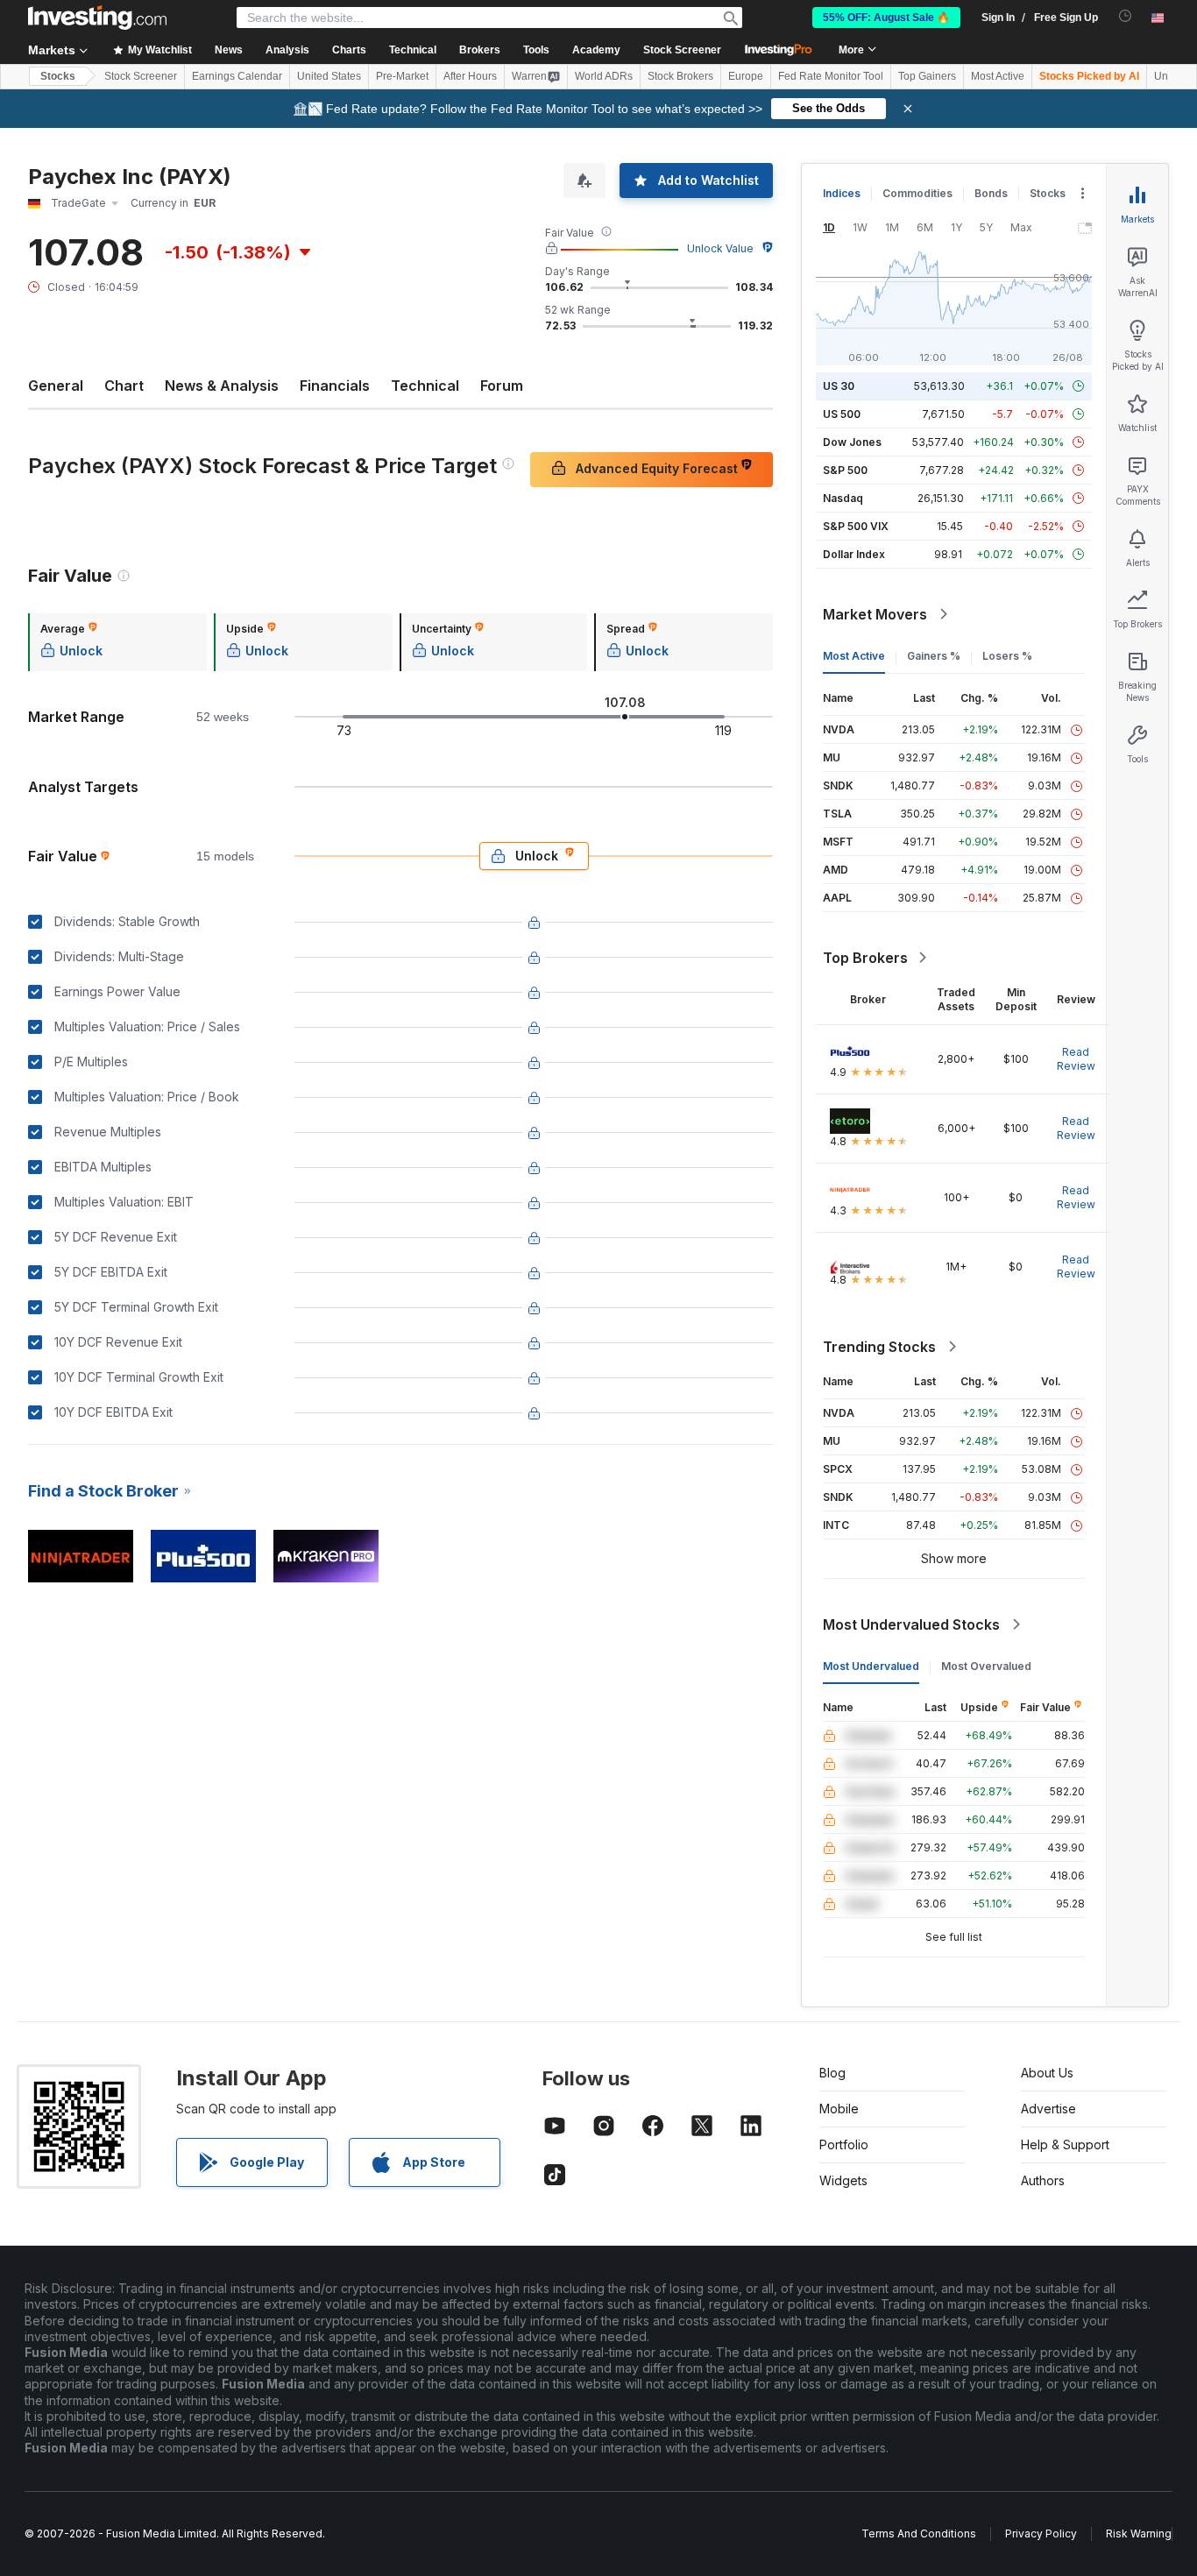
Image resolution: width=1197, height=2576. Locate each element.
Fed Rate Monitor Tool (831, 76)
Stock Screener (682, 50)
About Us (1047, 2073)
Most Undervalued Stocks (911, 1624)
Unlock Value (720, 248)
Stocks (58, 76)
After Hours (470, 76)
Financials (335, 386)
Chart (124, 386)
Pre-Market (402, 76)
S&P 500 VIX (856, 526)
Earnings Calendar (237, 76)
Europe (746, 76)
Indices (842, 193)
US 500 (842, 414)
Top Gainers (927, 76)
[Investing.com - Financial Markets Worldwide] (97, 18)
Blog (832, 2073)
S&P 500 (845, 470)
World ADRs (604, 76)
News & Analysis (222, 386)
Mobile (839, 2109)
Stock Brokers (680, 76)
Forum (502, 386)
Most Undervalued (871, 1666)
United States (329, 76)
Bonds (991, 193)
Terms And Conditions (919, 2534)
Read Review (1076, 1059)
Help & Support (1065, 2144)
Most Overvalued (986, 1666)
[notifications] (1126, 16)
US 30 (839, 386)
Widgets (843, 2180)
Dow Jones (852, 442)
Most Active (998, 76)
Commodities (917, 193)
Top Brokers (865, 958)
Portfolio (844, 2144)
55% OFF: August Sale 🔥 (886, 18)
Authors (1043, 2180)
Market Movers (875, 614)
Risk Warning (1139, 2534)
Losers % (1007, 656)
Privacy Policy (1041, 2534)
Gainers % (934, 656)
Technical (425, 386)
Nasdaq (843, 498)
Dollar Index (854, 554)
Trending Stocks (879, 1347)
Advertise (1048, 2109)
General (56, 386)
